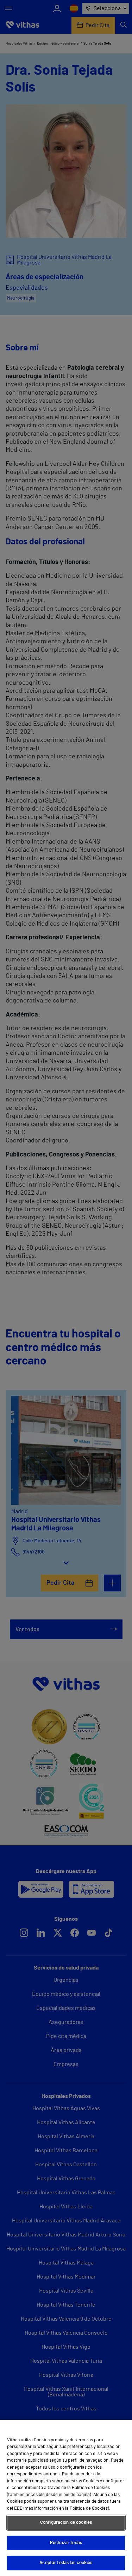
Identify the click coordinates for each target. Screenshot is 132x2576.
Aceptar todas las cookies (66, 2563)
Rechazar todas (66, 2543)
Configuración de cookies (66, 2523)
